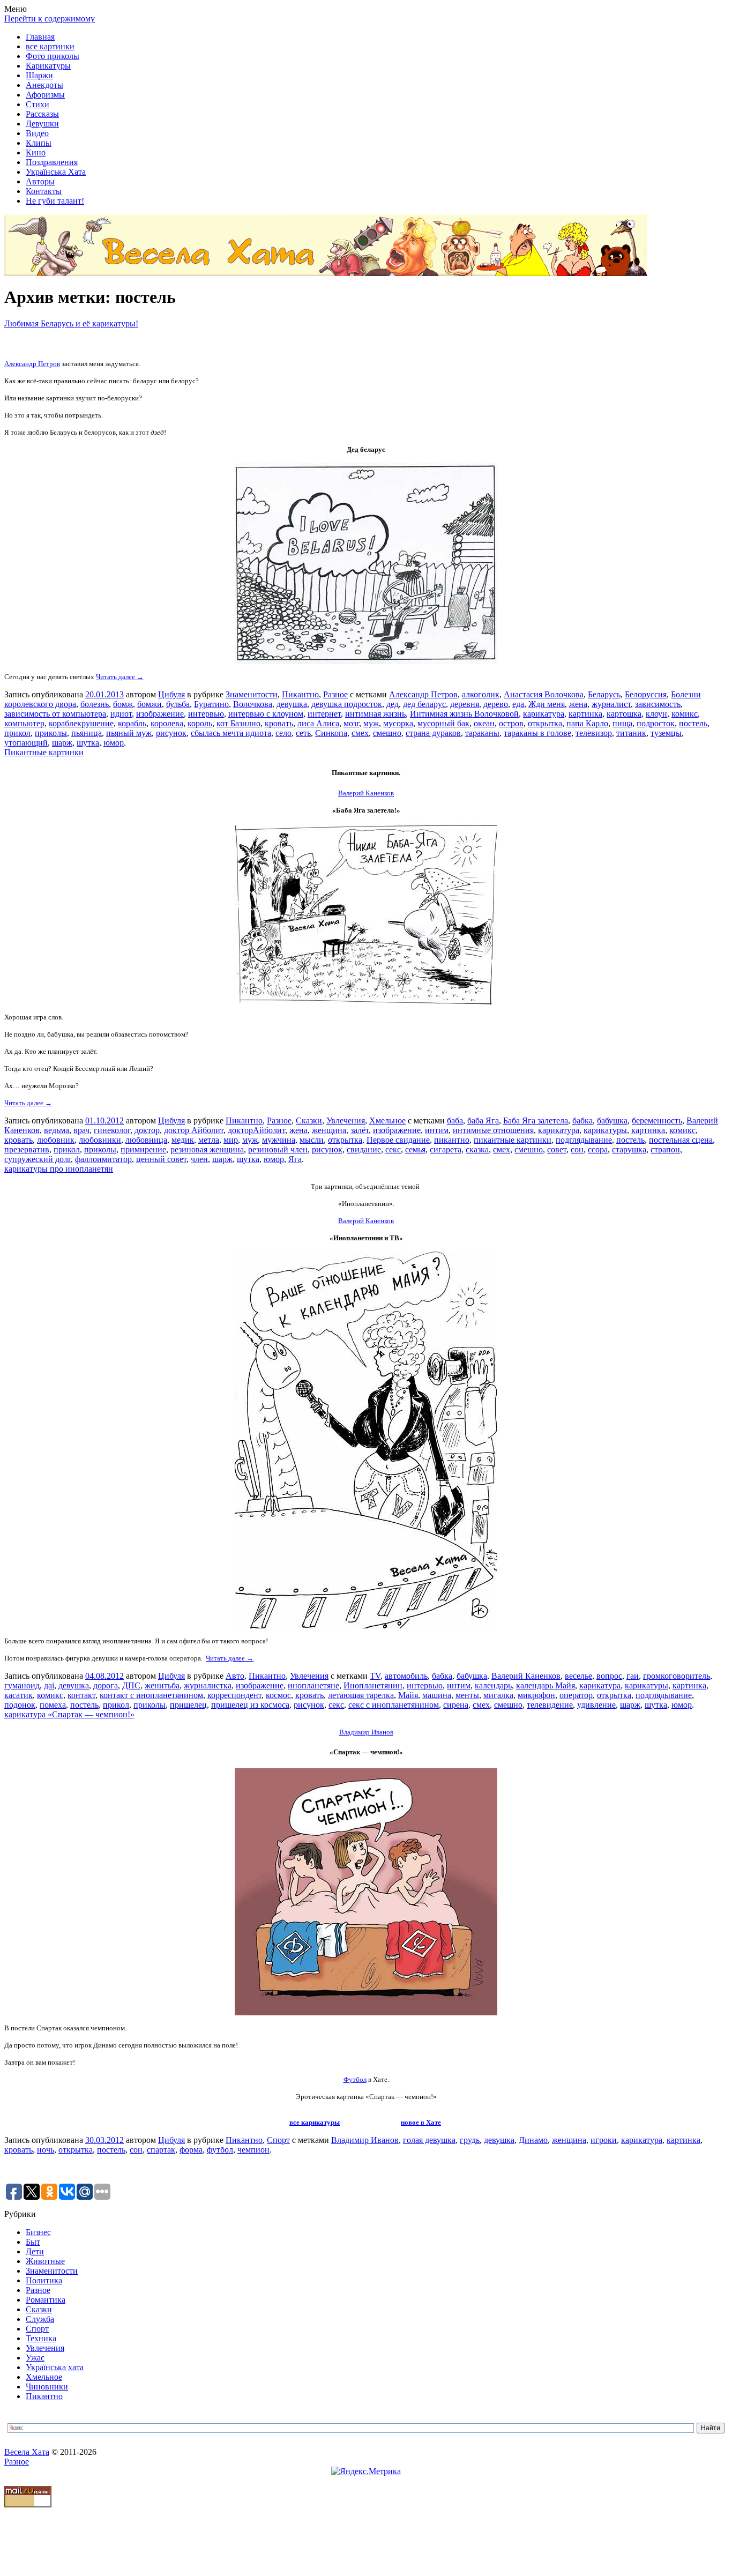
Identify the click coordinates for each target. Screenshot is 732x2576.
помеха (53, 1705)
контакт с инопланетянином (151, 1695)
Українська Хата (56, 172)
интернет (324, 714)
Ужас (35, 2358)
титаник (631, 733)
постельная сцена (681, 1140)
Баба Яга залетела (536, 1121)
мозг (351, 723)
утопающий (26, 743)
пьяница (87, 733)
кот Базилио (238, 723)
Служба (40, 2319)
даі (49, 1685)
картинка (585, 714)
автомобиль (406, 1676)
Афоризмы (45, 95)
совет (557, 1149)
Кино (36, 152)
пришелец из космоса (250, 1705)
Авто (235, 1676)
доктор (147, 1130)
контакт (81, 1695)
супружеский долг (38, 1159)
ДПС (131, 1685)
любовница (146, 1140)
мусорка (398, 723)
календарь (493, 1685)
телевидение (550, 1705)
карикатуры (605, 1130)
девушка (292, 704)
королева (167, 723)
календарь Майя (546, 1685)
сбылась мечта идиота (231, 733)
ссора (598, 1149)
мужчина (279, 1140)
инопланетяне (313, 1685)
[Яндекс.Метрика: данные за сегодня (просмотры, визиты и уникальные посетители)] (366, 2471)
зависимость (658, 704)
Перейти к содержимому (50, 18)
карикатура (544, 714)
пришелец (188, 1705)
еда (518, 704)
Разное (335, 694)
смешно (387, 733)
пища (622, 723)
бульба (178, 704)
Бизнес (38, 2232)
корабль (132, 723)
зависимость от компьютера (55, 714)
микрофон (536, 1695)
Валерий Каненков (526, 1676)
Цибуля (171, 694)
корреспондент (234, 1695)
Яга (295, 1159)
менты (467, 1695)
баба (455, 1121)
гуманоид (22, 1685)
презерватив (27, 1149)
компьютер (24, 723)
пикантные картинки (513, 1140)
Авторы (40, 181)
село (283, 733)
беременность (657, 1121)
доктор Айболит (194, 1130)
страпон (665, 1149)
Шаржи (39, 75)
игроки (604, 2140)
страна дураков (433, 733)
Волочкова (253, 704)
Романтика (46, 2300)
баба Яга (483, 1121)
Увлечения (346, 1121)
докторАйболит (256, 1130)
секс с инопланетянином (394, 1705)
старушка (629, 1149)
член (199, 1159)
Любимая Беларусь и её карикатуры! (71, 323)
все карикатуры (315, 2122)
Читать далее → (120, 677)
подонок (20, 1705)
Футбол (355, 2079)
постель (693, 723)
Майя (408, 1695)
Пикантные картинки (44, 752)
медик (183, 1140)
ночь (46, 2150)
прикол (17, 733)
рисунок (171, 733)
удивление (596, 1705)
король (200, 723)
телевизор (594, 733)
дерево (496, 704)
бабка (582, 1121)
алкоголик (481, 694)
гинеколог (112, 1130)
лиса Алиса (318, 723)
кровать (279, 723)
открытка (545, 723)
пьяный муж (129, 733)
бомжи (150, 704)
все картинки (50, 46)
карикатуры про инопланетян (59, 1169)
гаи (633, 1676)
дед (393, 704)
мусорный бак (443, 723)
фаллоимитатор (103, 1159)
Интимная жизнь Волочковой (464, 714)
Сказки (309, 1121)
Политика (44, 2280)
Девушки (42, 124)
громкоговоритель (677, 1676)
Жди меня (547, 704)
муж (371, 723)
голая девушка (429, 2140)
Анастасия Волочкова (544, 694)
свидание (364, 1149)
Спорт (278, 2140)
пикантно (452, 1140)
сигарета (446, 1149)
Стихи (38, 104)
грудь (470, 2140)
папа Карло (587, 723)
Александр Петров (32, 364)
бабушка (612, 1121)
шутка (88, 743)
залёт (360, 1130)
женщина (329, 1130)
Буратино (211, 704)
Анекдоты (44, 85)
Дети (35, 2251)
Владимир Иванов (366, 1732)
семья (415, 1149)
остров (511, 723)
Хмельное (387, 1121)
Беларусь (604, 694)
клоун (656, 714)
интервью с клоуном (266, 714)
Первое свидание (398, 1140)
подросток (656, 723)
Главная (40, 37)
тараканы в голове (537, 733)
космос (278, 1695)
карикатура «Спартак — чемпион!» (69, 1714)
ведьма (57, 1130)
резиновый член (278, 1149)
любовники (100, 1140)
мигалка (498, 1695)
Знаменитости (252, 694)
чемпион (253, 2150)
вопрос (609, 1676)
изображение (160, 714)
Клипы (39, 143)
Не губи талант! (55, 201)
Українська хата (55, 2367)
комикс (685, 714)
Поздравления (52, 162)
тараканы (482, 733)
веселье (578, 1676)
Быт (33, 2242)
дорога (106, 1685)
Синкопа (331, 733)
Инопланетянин (373, 1685)
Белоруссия (646, 694)
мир (231, 1140)
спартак (161, 2150)
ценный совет (161, 1159)
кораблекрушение (81, 723)
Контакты (44, 191)
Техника (41, 2338)
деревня (465, 704)
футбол (220, 2150)
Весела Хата (27, 2452)
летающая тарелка (361, 1695)
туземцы (666, 733)
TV (375, 1676)
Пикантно (300, 694)
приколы (51, 733)
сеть (303, 733)
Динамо (533, 2140)
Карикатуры (48, 66)
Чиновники (47, 2387)
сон (577, 1149)
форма (191, 2150)
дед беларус (424, 704)
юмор (114, 743)
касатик (18, 1695)
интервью (206, 714)
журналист (611, 704)
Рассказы (42, 114)
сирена (456, 1705)
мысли (312, 1140)
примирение (143, 1149)
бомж (123, 704)
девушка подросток (347, 704)
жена (578, 704)
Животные (45, 2261)
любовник (56, 1140)
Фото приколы (53, 56)
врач (81, 1130)
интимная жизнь (375, 714)
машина (437, 1695)
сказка (477, 1149)
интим (437, 1130)
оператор (576, 1695)
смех (360, 733)
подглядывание (584, 1140)
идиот (121, 714)
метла (209, 1140)
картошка (624, 714)
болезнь (95, 704)
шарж (62, 743)
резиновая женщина (207, 1149)
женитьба (162, 1685)
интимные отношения (493, 1130)
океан (484, 723)
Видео (37, 133)
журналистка (208, 1685)
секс (393, 1149)
